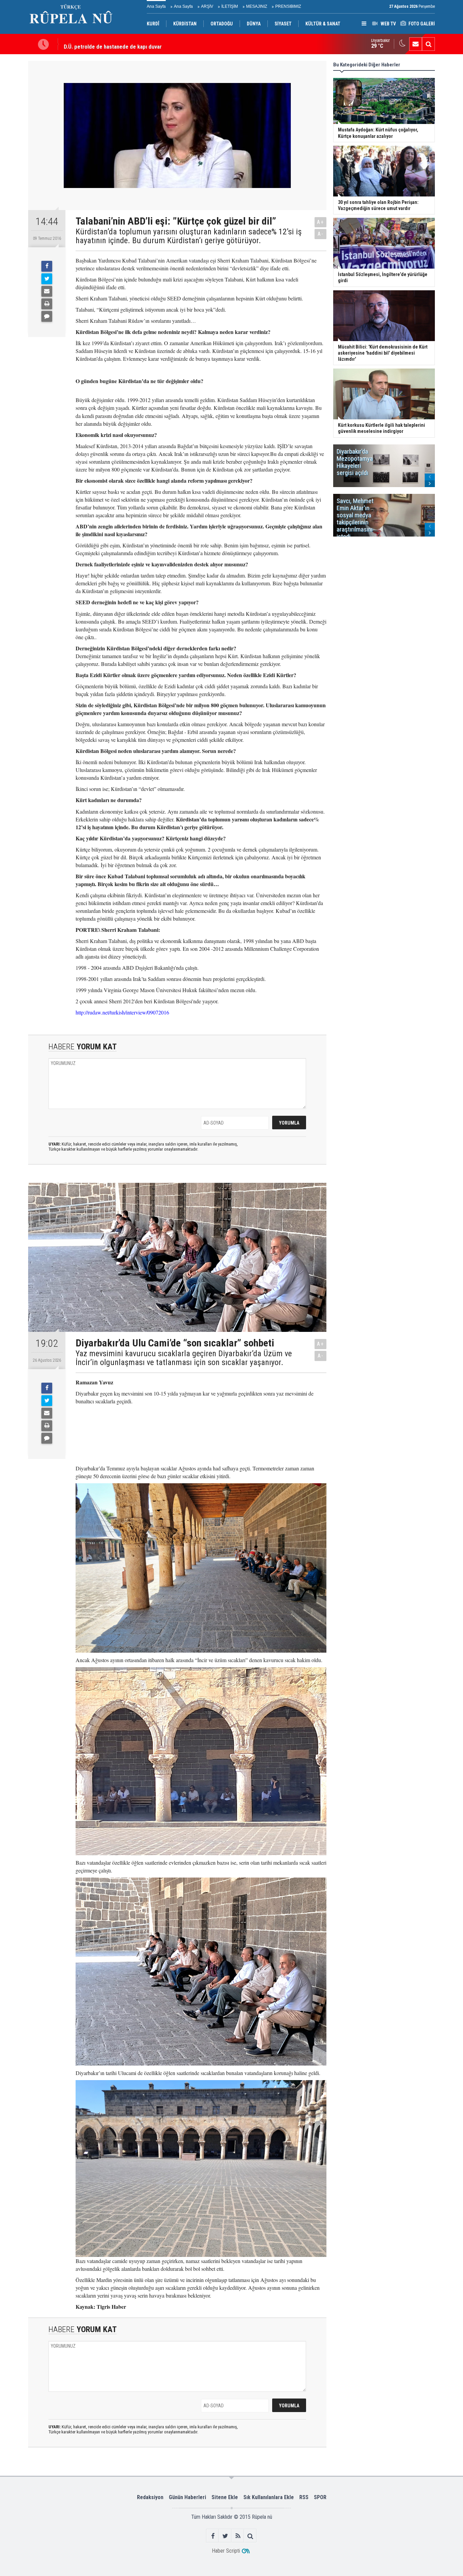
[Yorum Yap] (47, 316)
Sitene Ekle (225, 2497)
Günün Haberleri (187, 2497)
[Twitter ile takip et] (225, 2536)
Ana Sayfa (156, 6)
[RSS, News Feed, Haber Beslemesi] (238, 2536)
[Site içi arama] (428, 44)
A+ (320, 222)
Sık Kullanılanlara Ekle (269, 2497)
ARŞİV (207, 6)
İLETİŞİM (230, 6)
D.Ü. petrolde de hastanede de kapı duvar (113, 44)
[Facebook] (47, 266)
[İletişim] (416, 44)
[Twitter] (47, 279)
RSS (304, 2497)
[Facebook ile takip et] (213, 2536)
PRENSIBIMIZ (288, 6)
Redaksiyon (150, 2497)
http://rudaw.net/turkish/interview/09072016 (122, 1012)
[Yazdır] (47, 304)
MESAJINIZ (257, 6)
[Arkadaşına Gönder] (47, 291)
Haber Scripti (226, 2551)
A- (321, 234)
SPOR (320, 2497)
